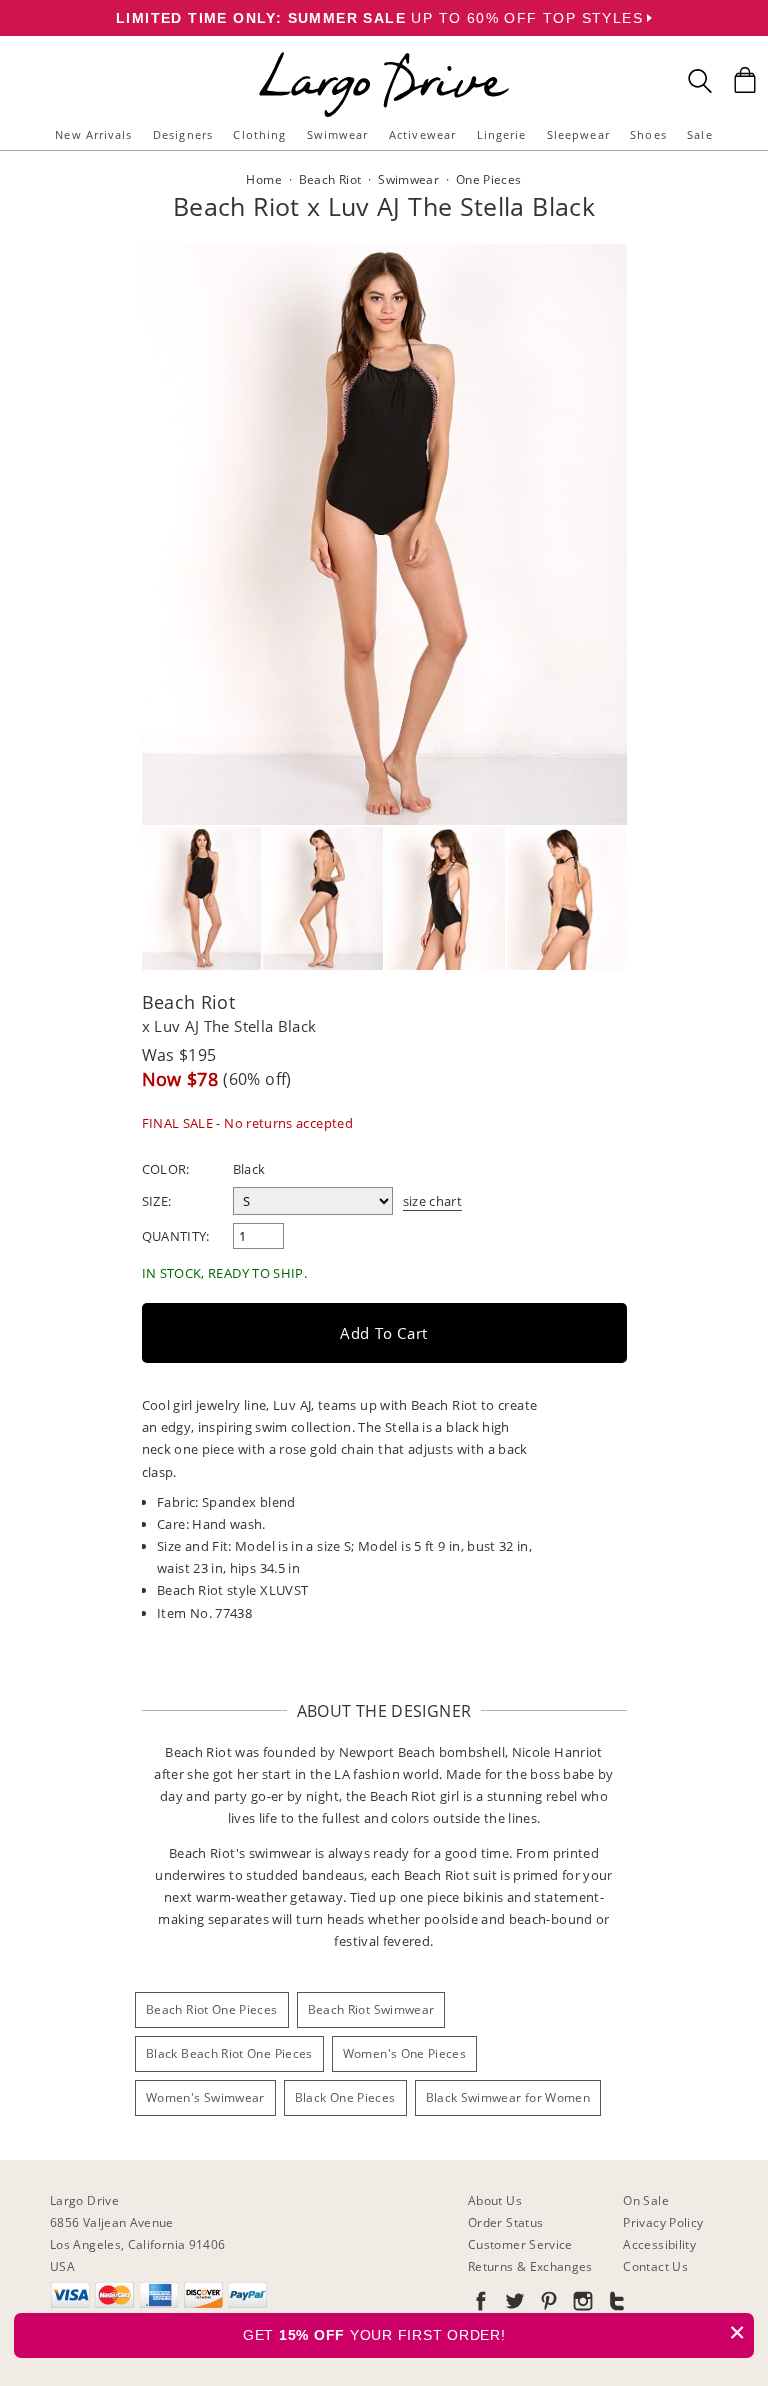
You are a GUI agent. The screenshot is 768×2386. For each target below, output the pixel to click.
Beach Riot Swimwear (371, 2009)
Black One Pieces (345, 2097)
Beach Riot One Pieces (212, 2009)
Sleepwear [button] (578, 134)
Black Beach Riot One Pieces (229, 2053)
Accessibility (659, 2244)
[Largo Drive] (384, 55)
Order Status (505, 2222)
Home (263, 179)
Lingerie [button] (502, 134)
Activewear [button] (422, 134)
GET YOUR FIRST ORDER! (494, 2332)
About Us (495, 2200)
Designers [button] (183, 134)
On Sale (646, 2200)
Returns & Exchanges (530, 2266)
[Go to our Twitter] (513, 2304)
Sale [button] (699, 134)
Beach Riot (189, 1002)
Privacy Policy (663, 2222)
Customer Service (520, 2244)
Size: (157, 1201)
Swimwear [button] (338, 134)
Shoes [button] (648, 134)
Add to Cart (384, 1333)
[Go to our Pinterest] (547, 2304)
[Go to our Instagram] (581, 2304)
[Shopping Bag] (745, 80)
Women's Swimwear (205, 2097)
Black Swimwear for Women (508, 2097)
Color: (166, 1169)
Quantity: (176, 1236)
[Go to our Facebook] (481, 2304)
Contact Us (655, 2266)
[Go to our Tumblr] (615, 2304)
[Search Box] (700, 81)
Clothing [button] (259, 134)
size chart (433, 1201)
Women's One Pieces (404, 2053)
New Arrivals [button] (93, 134)
